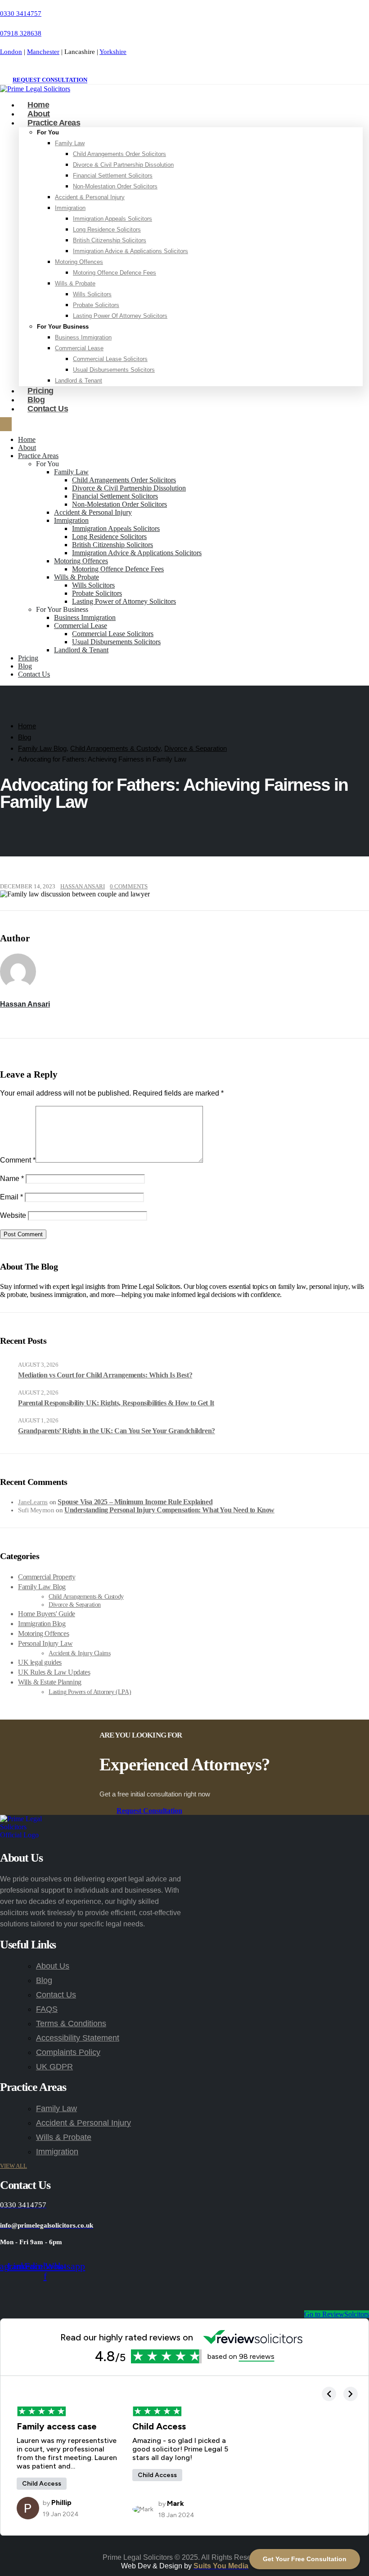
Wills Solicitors (92, 294)
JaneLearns (33, 1502)
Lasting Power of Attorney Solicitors (120, 316)
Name (12, 1179)
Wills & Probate (75, 283)
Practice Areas (54, 123)
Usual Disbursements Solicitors (114, 370)
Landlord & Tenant (79, 381)
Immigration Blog (42, 1624)
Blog (25, 666)
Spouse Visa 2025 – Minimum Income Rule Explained (135, 1502)
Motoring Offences (79, 262)
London (11, 52)
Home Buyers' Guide (47, 1614)
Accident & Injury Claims (79, 1653)
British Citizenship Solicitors (110, 240)
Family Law (70, 143)
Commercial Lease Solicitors (110, 359)
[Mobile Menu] (6, 424)
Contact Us (48, 409)
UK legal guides (40, 1662)
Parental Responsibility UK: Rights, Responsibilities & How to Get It (116, 1403)
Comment (18, 1160)
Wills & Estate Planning (50, 1682)
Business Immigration (83, 337)
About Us (53, 1966)
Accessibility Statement (78, 2038)
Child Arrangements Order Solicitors (119, 154)
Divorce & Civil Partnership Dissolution (123, 165)
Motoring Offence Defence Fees (115, 273)
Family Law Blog (42, 1587)
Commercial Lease (79, 348)
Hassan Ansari (83, 887)
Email (11, 1197)
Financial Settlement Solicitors (113, 176)
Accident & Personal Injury (90, 197)
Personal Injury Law (45, 1643)
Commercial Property (47, 1577)
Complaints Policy (68, 2052)
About (27, 448)
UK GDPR (54, 2067)
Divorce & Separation (75, 1605)
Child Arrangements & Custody (86, 1597)
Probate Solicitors (96, 305)
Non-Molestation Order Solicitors (115, 186)
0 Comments (129, 887)
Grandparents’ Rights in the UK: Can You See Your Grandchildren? (117, 1431)
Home (27, 439)
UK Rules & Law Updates (54, 1672)
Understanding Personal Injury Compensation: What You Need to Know (169, 1510)
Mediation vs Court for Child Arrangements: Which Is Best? (105, 1375)
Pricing (28, 658)
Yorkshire (113, 52)
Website (13, 1215)
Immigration (70, 208)
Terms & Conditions (71, 2023)
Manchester (43, 52)
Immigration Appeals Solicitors (112, 219)
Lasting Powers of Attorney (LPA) (90, 1692)
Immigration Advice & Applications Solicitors (130, 251)
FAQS (47, 2009)
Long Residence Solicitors (107, 230)
